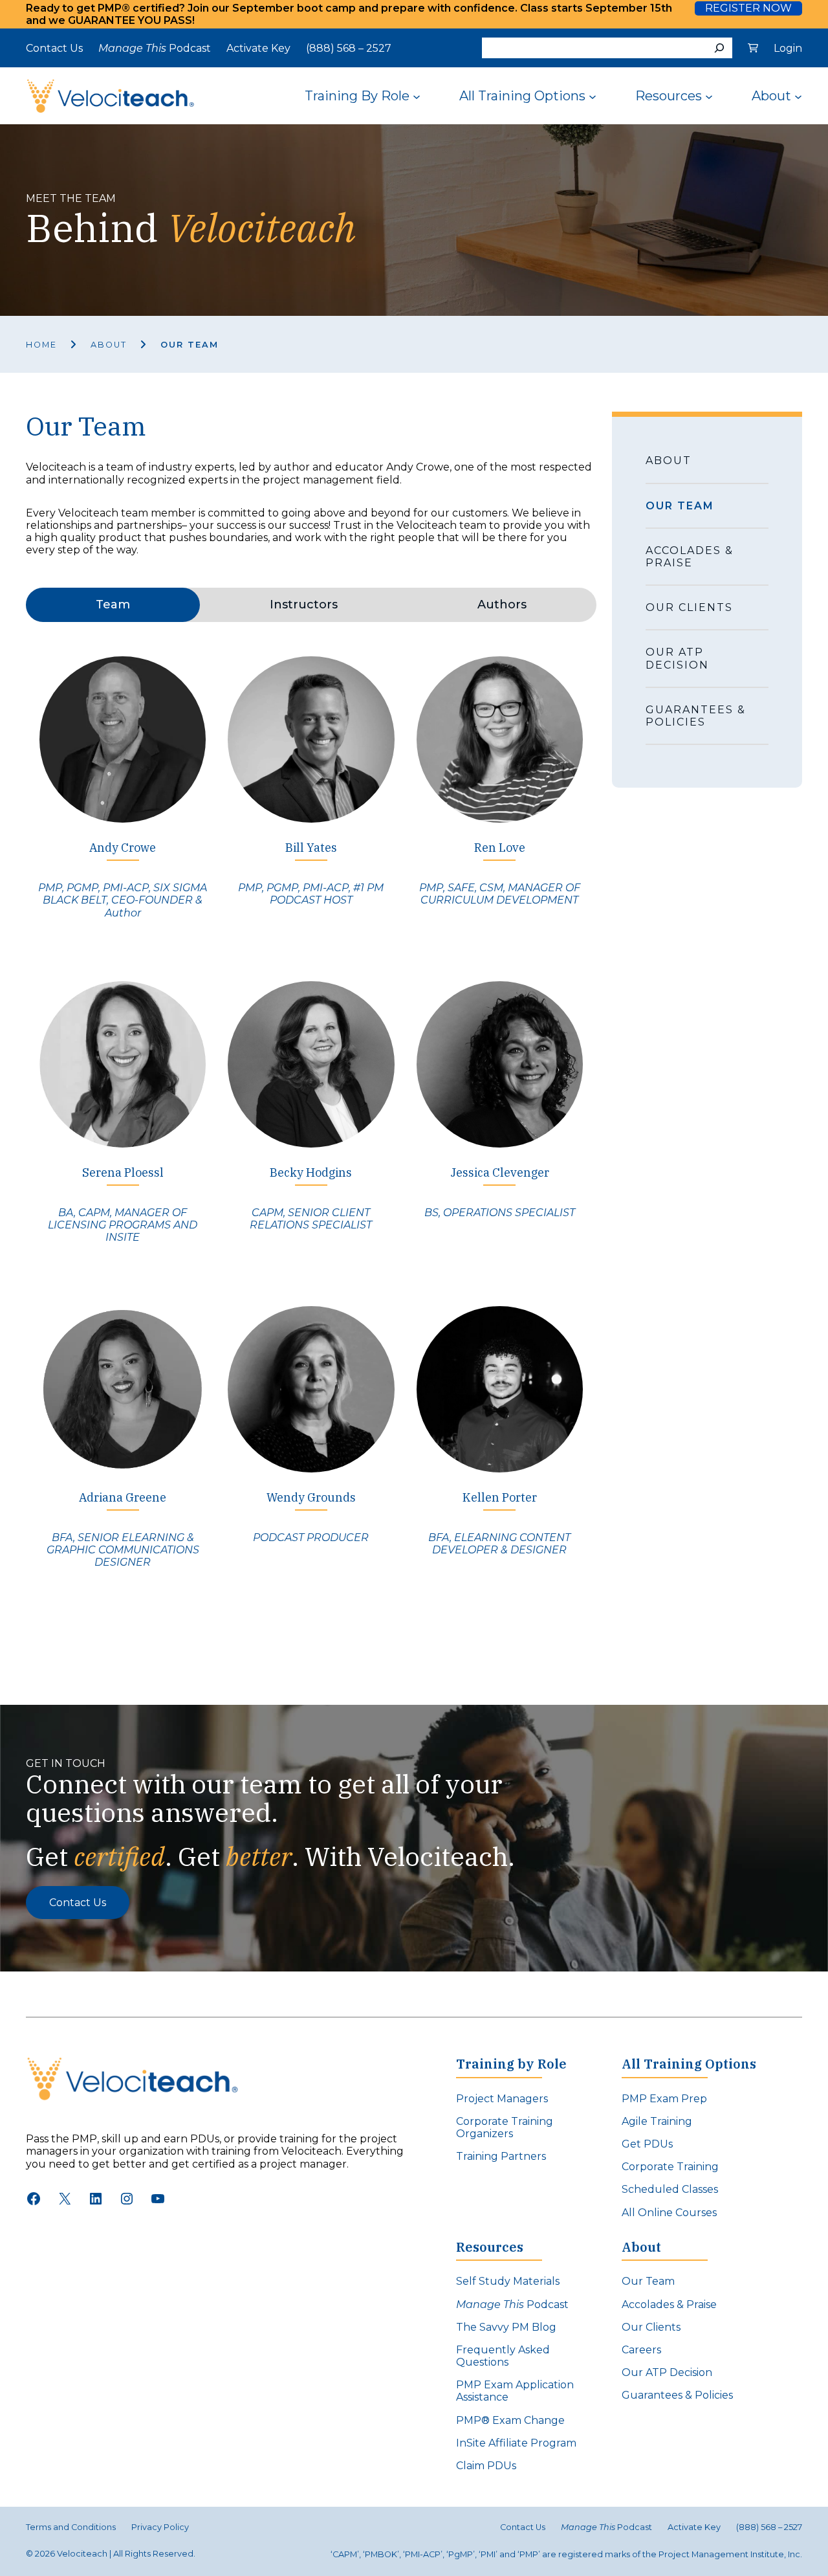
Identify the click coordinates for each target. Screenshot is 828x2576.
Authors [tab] (502, 605)
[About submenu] (798, 96)
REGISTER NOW (748, 8)
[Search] (719, 48)
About (109, 345)
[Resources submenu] (709, 96)
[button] (123, 796)
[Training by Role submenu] (417, 96)
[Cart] (753, 48)
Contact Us (78, 1903)
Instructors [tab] (304, 605)
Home (41, 345)
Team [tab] (113, 605)
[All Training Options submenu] (593, 96)
